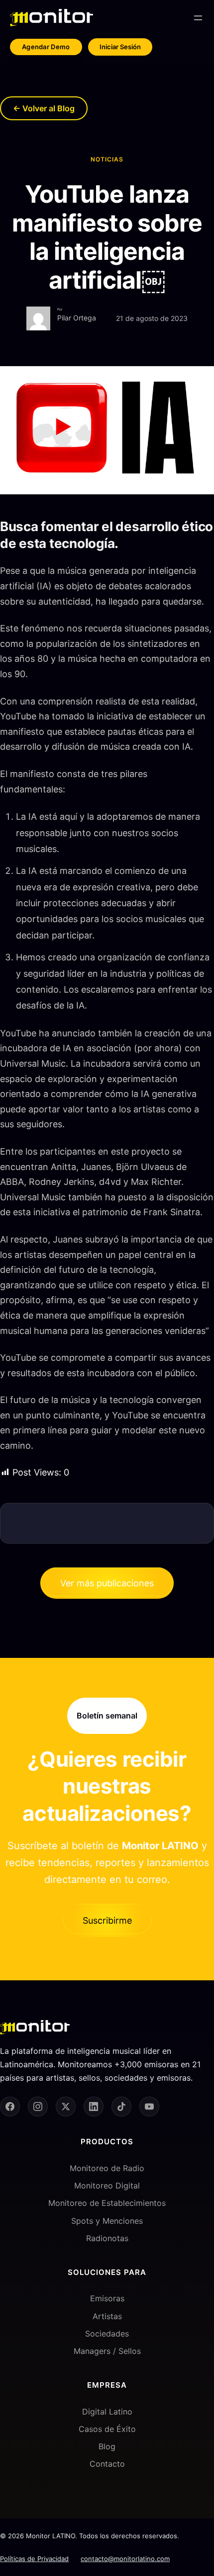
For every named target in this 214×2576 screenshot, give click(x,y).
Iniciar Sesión (120, 47)
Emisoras (107, 2298)
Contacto (107, 2464)
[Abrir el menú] (198, 18)
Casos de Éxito (107, 2429)
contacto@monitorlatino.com (125, 2559)
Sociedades (107, 2334)
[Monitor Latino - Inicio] (52, 18)
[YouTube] (149, 2107)
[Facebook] (10, 2107)
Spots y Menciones (107, 2221)
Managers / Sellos (107, 2351)
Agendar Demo (46, 47)
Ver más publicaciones (107, 1583)
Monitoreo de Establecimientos (107, 2203)
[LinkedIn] (94, 2107)
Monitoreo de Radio (107, 2168)
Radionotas (107, 2238)
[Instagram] (38, 2107)
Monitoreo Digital (107, 2186)
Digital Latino (107, 2412)
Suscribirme (107, 1920)
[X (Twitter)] (66, 2107)
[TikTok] (121, 2107)
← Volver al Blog (44, 108)
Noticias (107, 159)
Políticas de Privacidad (34, 2559)
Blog (107, 2446)
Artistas (107, 2316)
